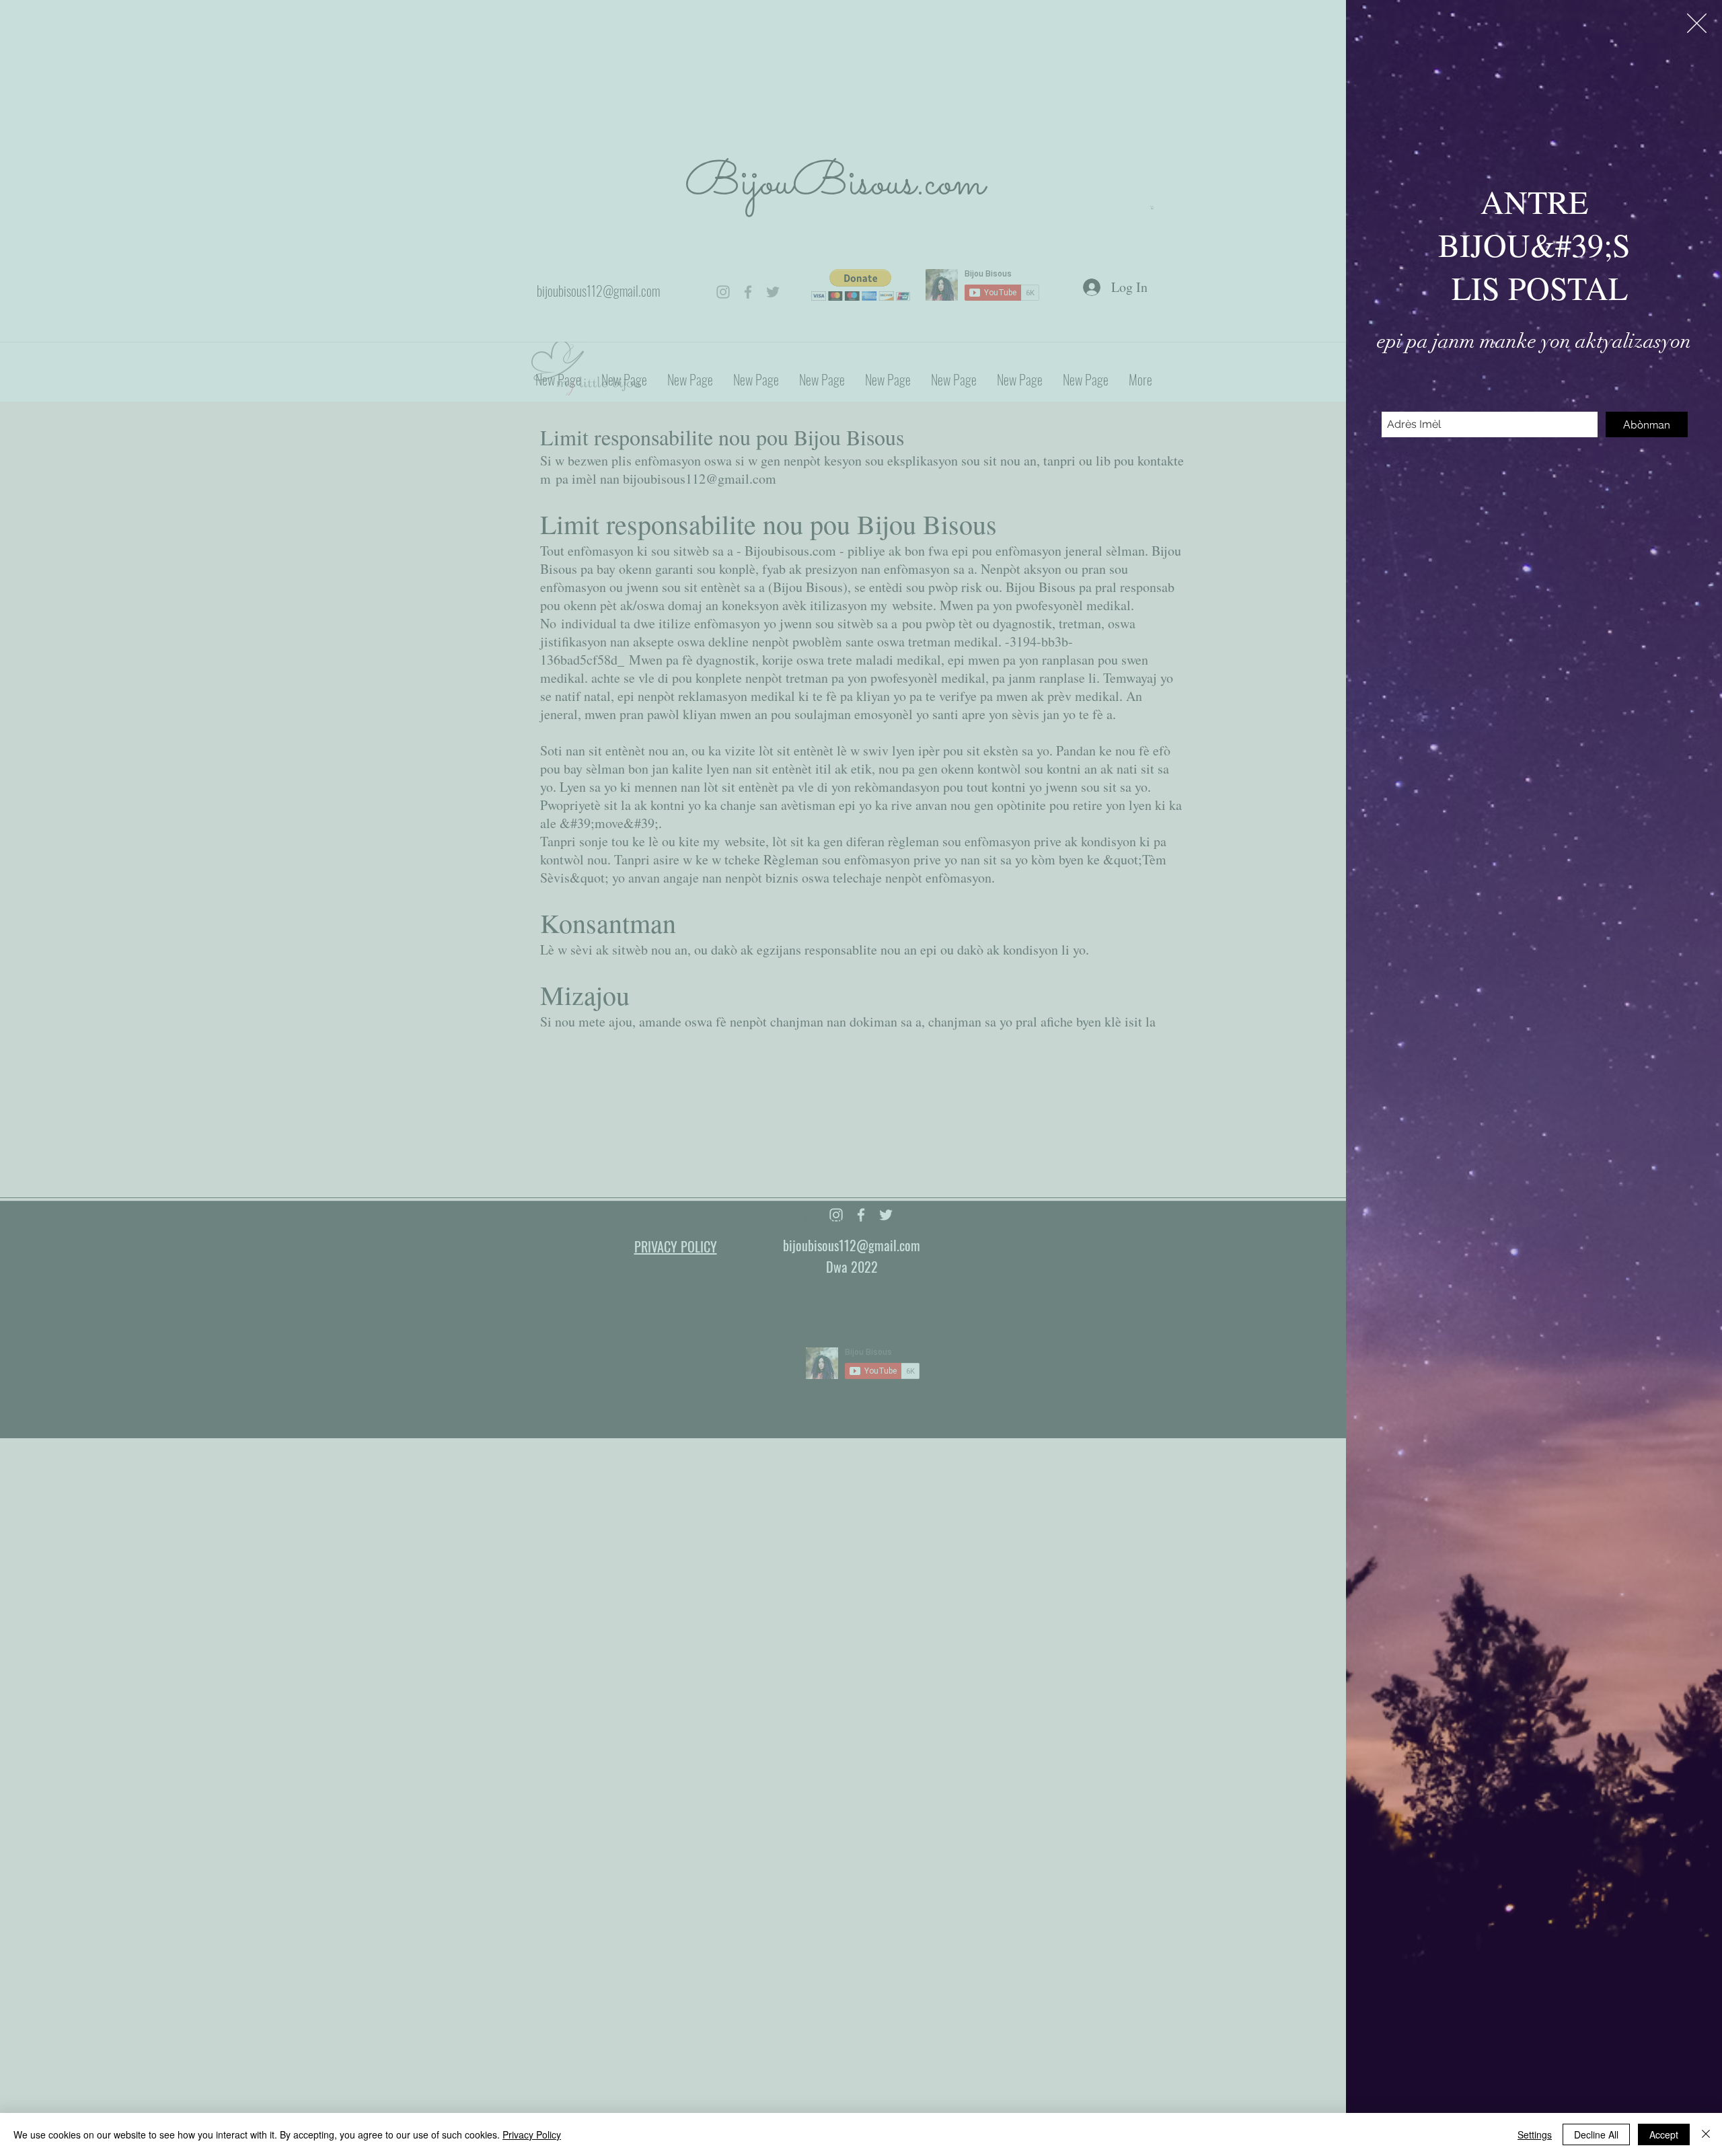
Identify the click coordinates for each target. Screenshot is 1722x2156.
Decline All (1596, 2134)
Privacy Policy (532, 2134)
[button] (1697, 23)
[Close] (1706, 2134)
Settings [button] (1535, 2134)
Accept (1664, 2134)
